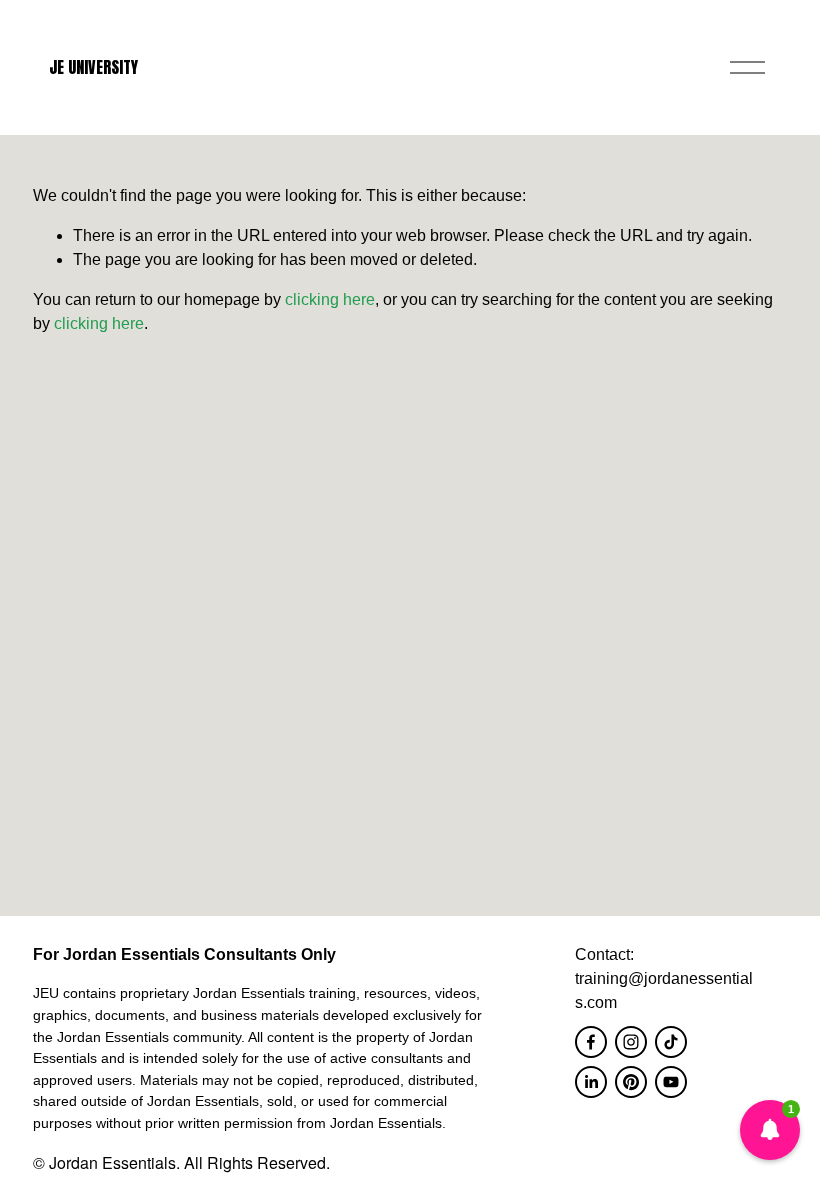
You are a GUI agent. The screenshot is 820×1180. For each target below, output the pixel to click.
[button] (770, 1130)
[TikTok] (671, 1042)
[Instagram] (631, 1042)
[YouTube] (671, 1082)
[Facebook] (591, 1042)
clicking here (330, 299)
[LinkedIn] (591, 1082)
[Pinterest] (631, 1082)
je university (93, 67)
